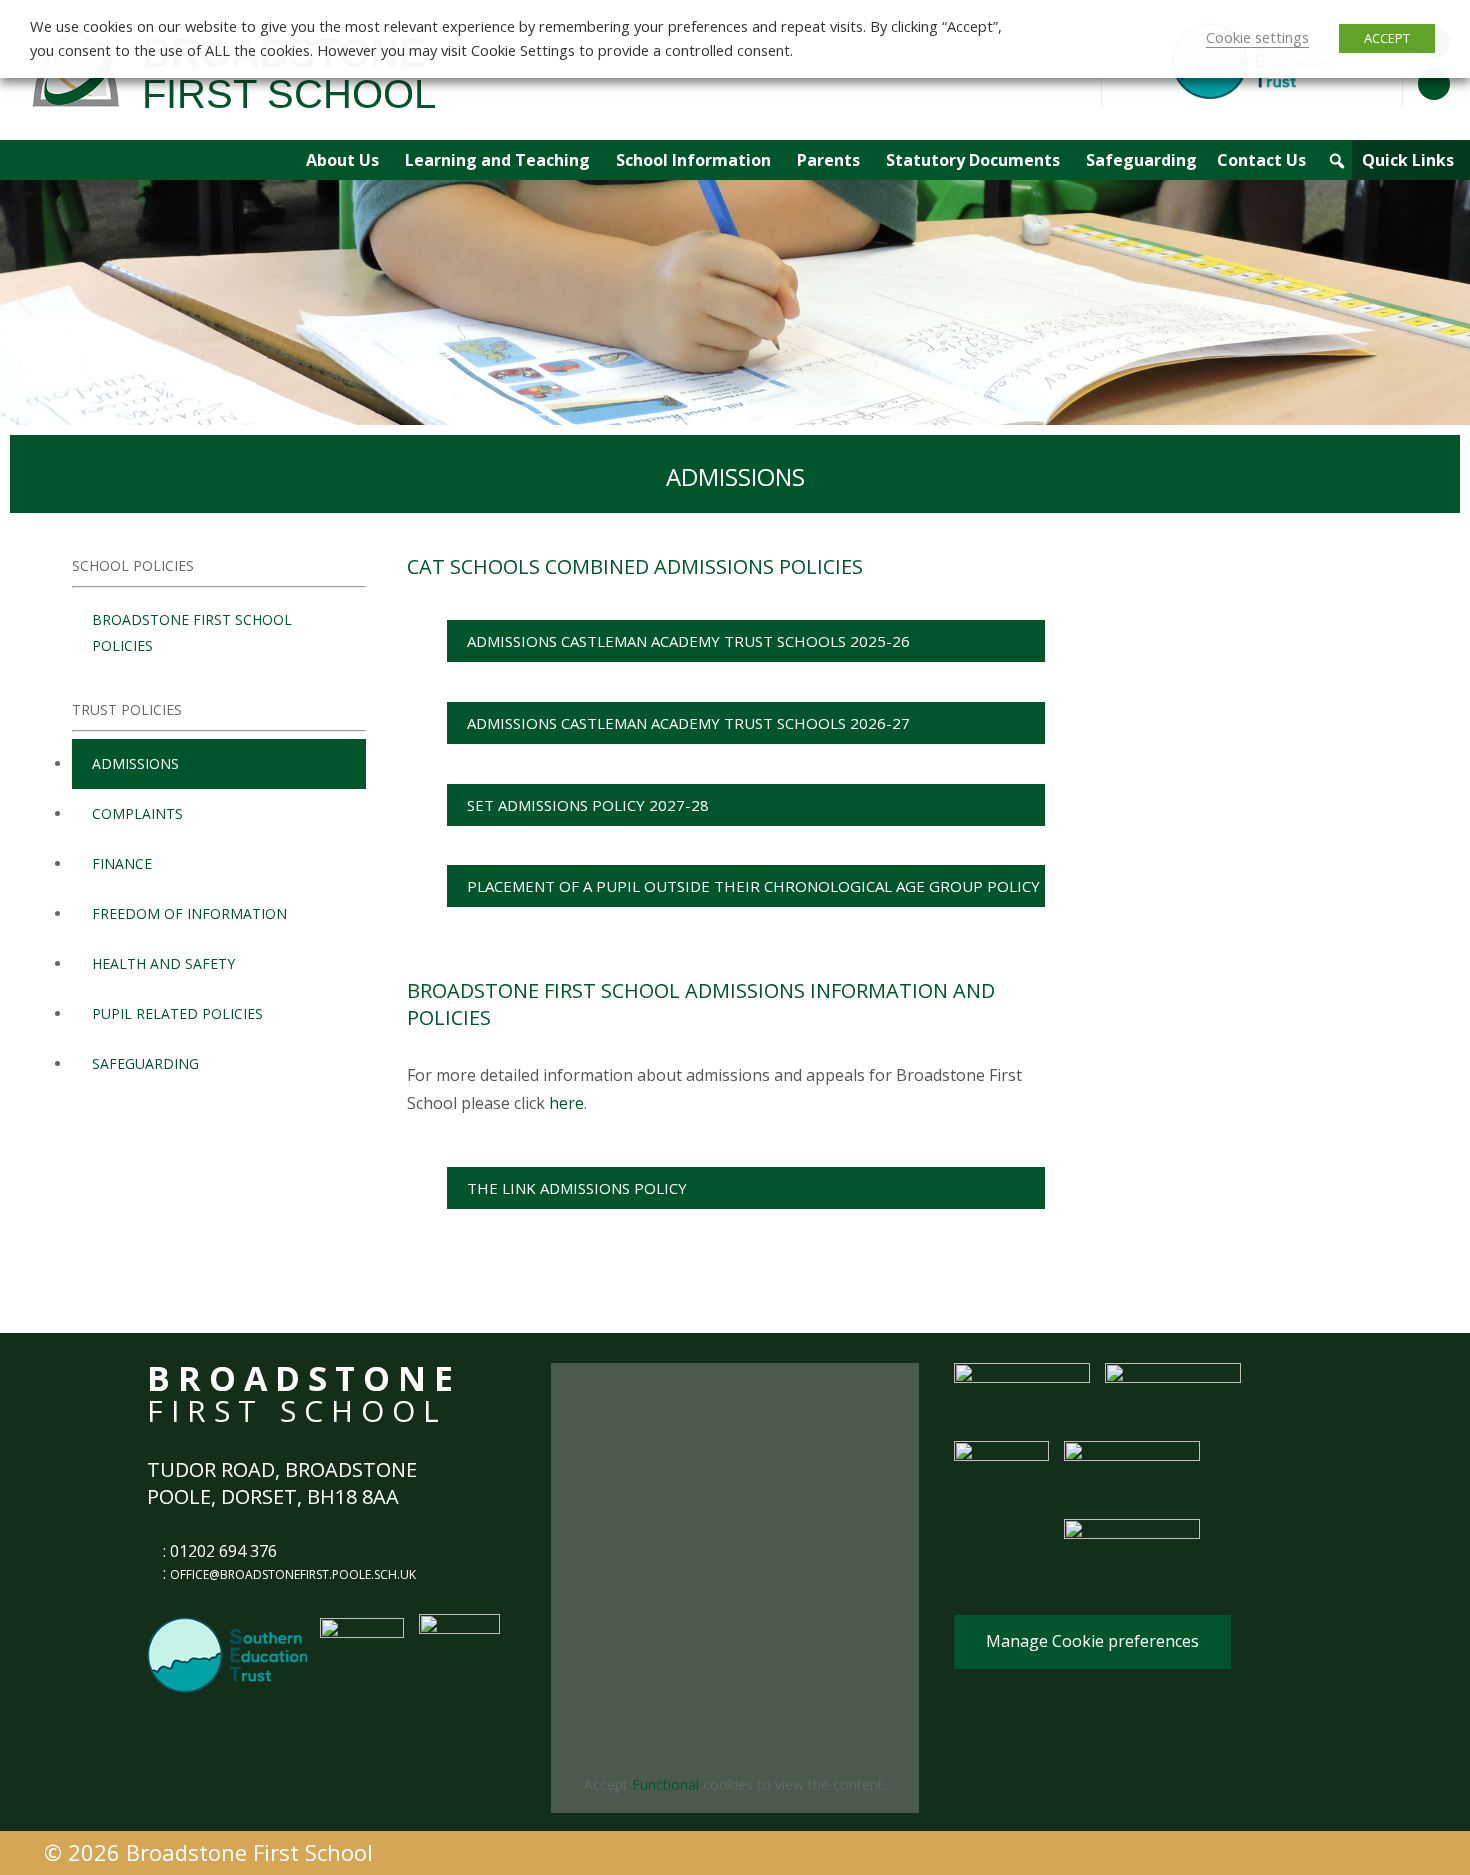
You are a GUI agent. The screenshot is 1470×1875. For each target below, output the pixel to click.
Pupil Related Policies (177, 1013)
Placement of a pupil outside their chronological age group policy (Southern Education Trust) (753, 891)
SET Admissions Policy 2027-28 (588, 805)
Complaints (137, 813)
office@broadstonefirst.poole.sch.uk (293, 1574)
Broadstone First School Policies (192, 632)
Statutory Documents (973, 160)
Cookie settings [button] (1257, 37)
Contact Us (1261, 160)
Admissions (135, 763)
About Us (342, 160)
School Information (693, 160)
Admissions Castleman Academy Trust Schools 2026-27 (688, 723)
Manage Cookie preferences (1092, 1641)
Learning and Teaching (497, 160)
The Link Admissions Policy (577, 1188)
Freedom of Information (189, 913)
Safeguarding (1141, 160)
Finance (122, 863)
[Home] (276, 160)
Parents (828, 160)
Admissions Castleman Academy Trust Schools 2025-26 (688, 641)
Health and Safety (163, 963)
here (566, 1103)
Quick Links (1408, 160)
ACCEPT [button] (1387, 38)
